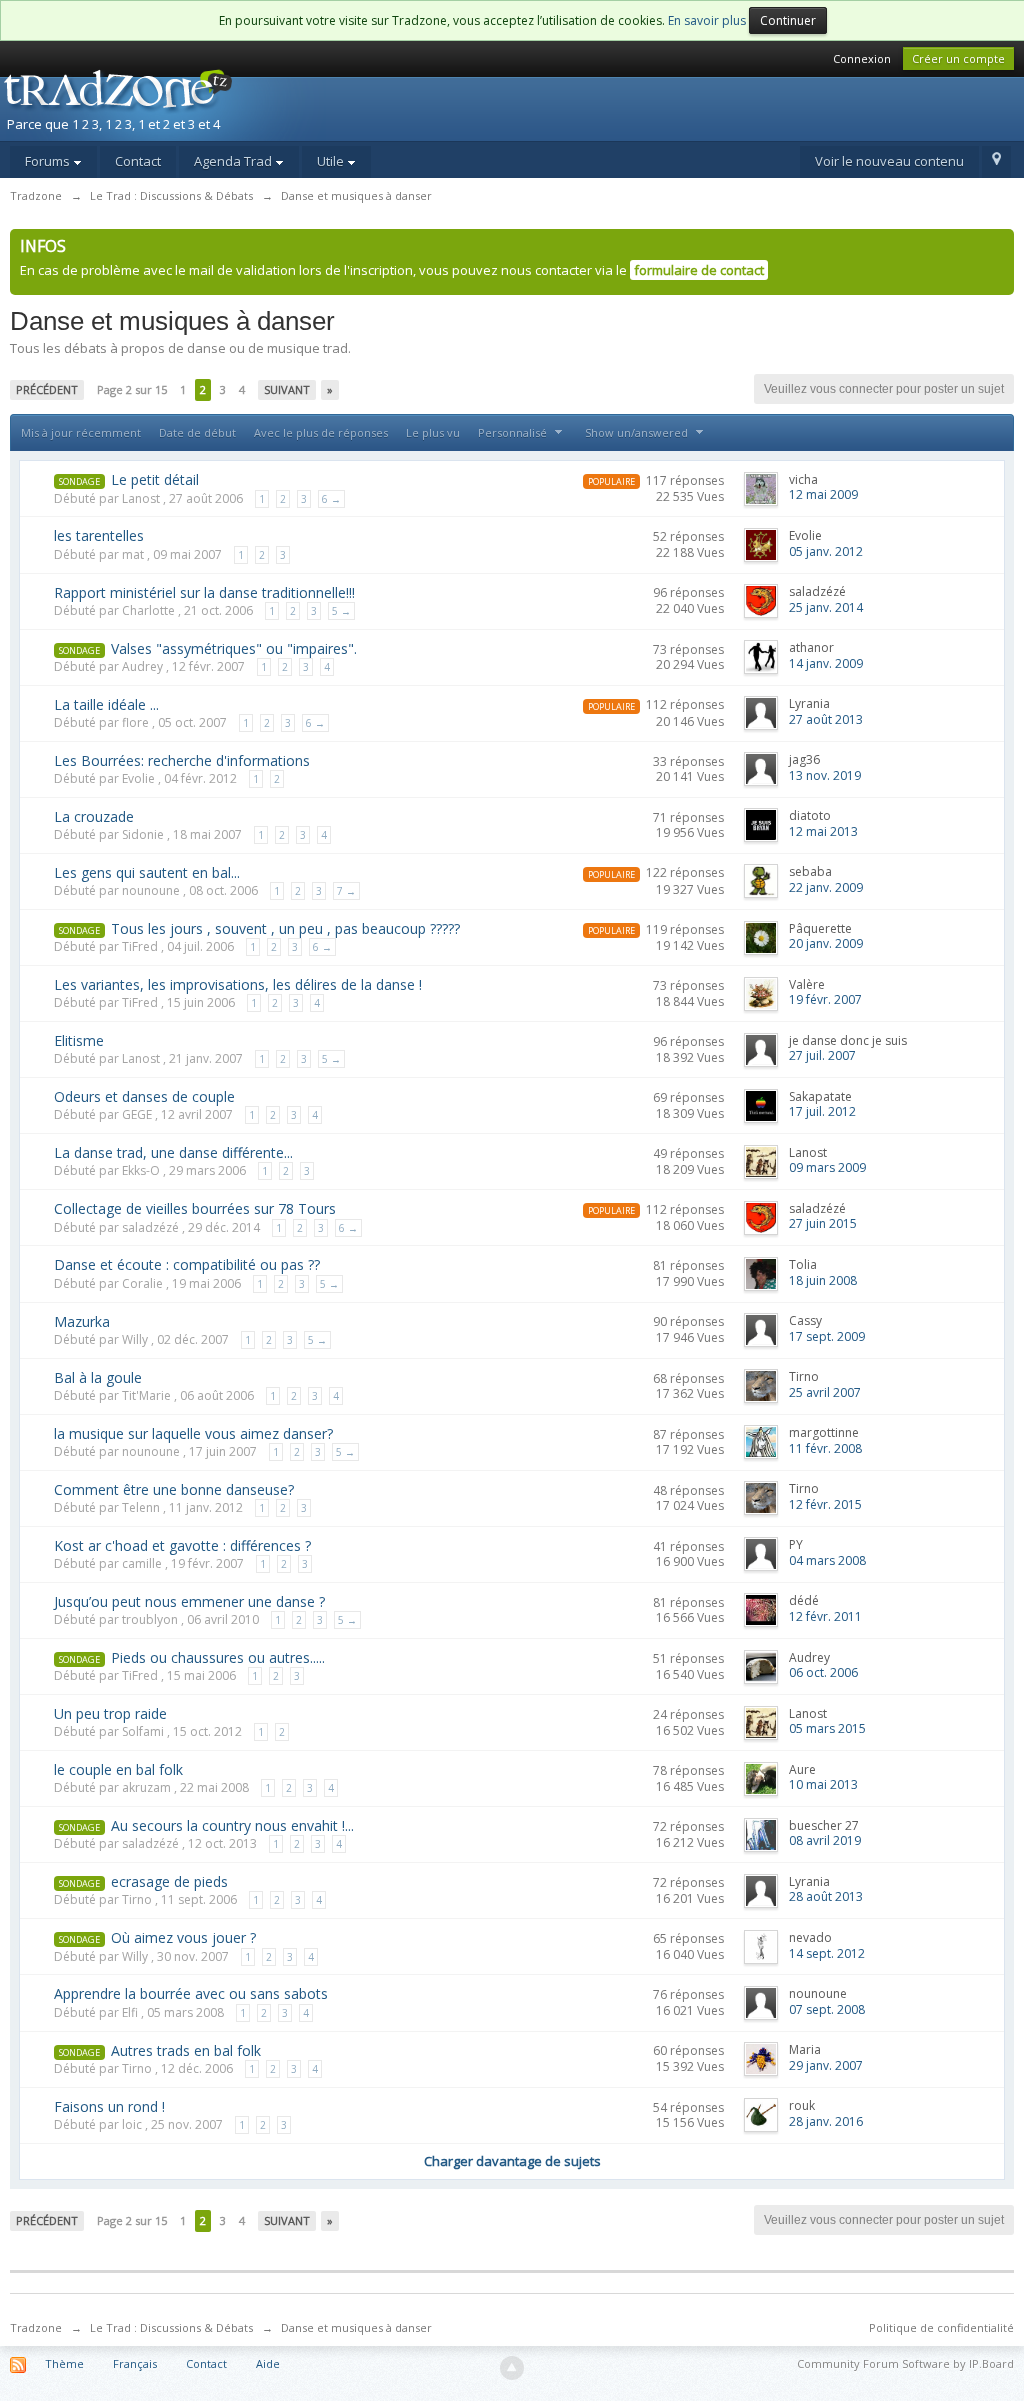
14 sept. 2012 (827, 1953)
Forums (49, 161)
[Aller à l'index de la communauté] (173, 103)
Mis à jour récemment (81, 432)
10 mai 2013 (823, 1784)
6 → (331, 499)
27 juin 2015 (823, 1223)
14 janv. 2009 (826, 663)
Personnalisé (514, 432)
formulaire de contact (699, 270)
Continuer (788, 20)
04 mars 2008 (827, 1560)
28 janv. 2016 (826, 2121)
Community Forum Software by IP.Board (905, 2363)
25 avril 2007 (825, 1392)
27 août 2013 (826, 719)
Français (135, 2363)
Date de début (197, 432)
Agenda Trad (234, 161)
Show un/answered (638, 432)
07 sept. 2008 (827, 2009)
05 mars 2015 (827, 1728)
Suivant (287, 389)
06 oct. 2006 (823, 1672)
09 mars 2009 (827, 1167)
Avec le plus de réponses (321, 432)
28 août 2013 (826, 1896)
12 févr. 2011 (825, 1616)
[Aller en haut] (512, 2368)
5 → (341, 611)
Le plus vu (433, 432)
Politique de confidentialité (941, 2327)
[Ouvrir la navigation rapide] (996, 162)
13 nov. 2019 (825, 775)
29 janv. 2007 (826, 2065)
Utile (332, 161)
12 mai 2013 (823, 831)
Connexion (862, 58)
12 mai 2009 (823, 494)
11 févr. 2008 (825, 1448)
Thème (64, 2363)
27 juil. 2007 (822, 1055)
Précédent (47, 389)
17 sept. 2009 (827, 1336)
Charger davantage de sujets (512, 2161)
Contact (138, 161)
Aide (268, 2363)
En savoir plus (707, 20)
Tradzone (36, 2327)
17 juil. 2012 (822, 1111)
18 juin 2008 (823, 1280)
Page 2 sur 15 (132, 389)
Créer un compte (958, 58)
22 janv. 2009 (826, 887)
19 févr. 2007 (825, 999)
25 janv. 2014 (826, 607)
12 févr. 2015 (825, 1504)
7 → (346, 891)
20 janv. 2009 (826, 943)
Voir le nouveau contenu (889, 161)
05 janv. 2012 (826, 551)
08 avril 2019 (825, 1840)
